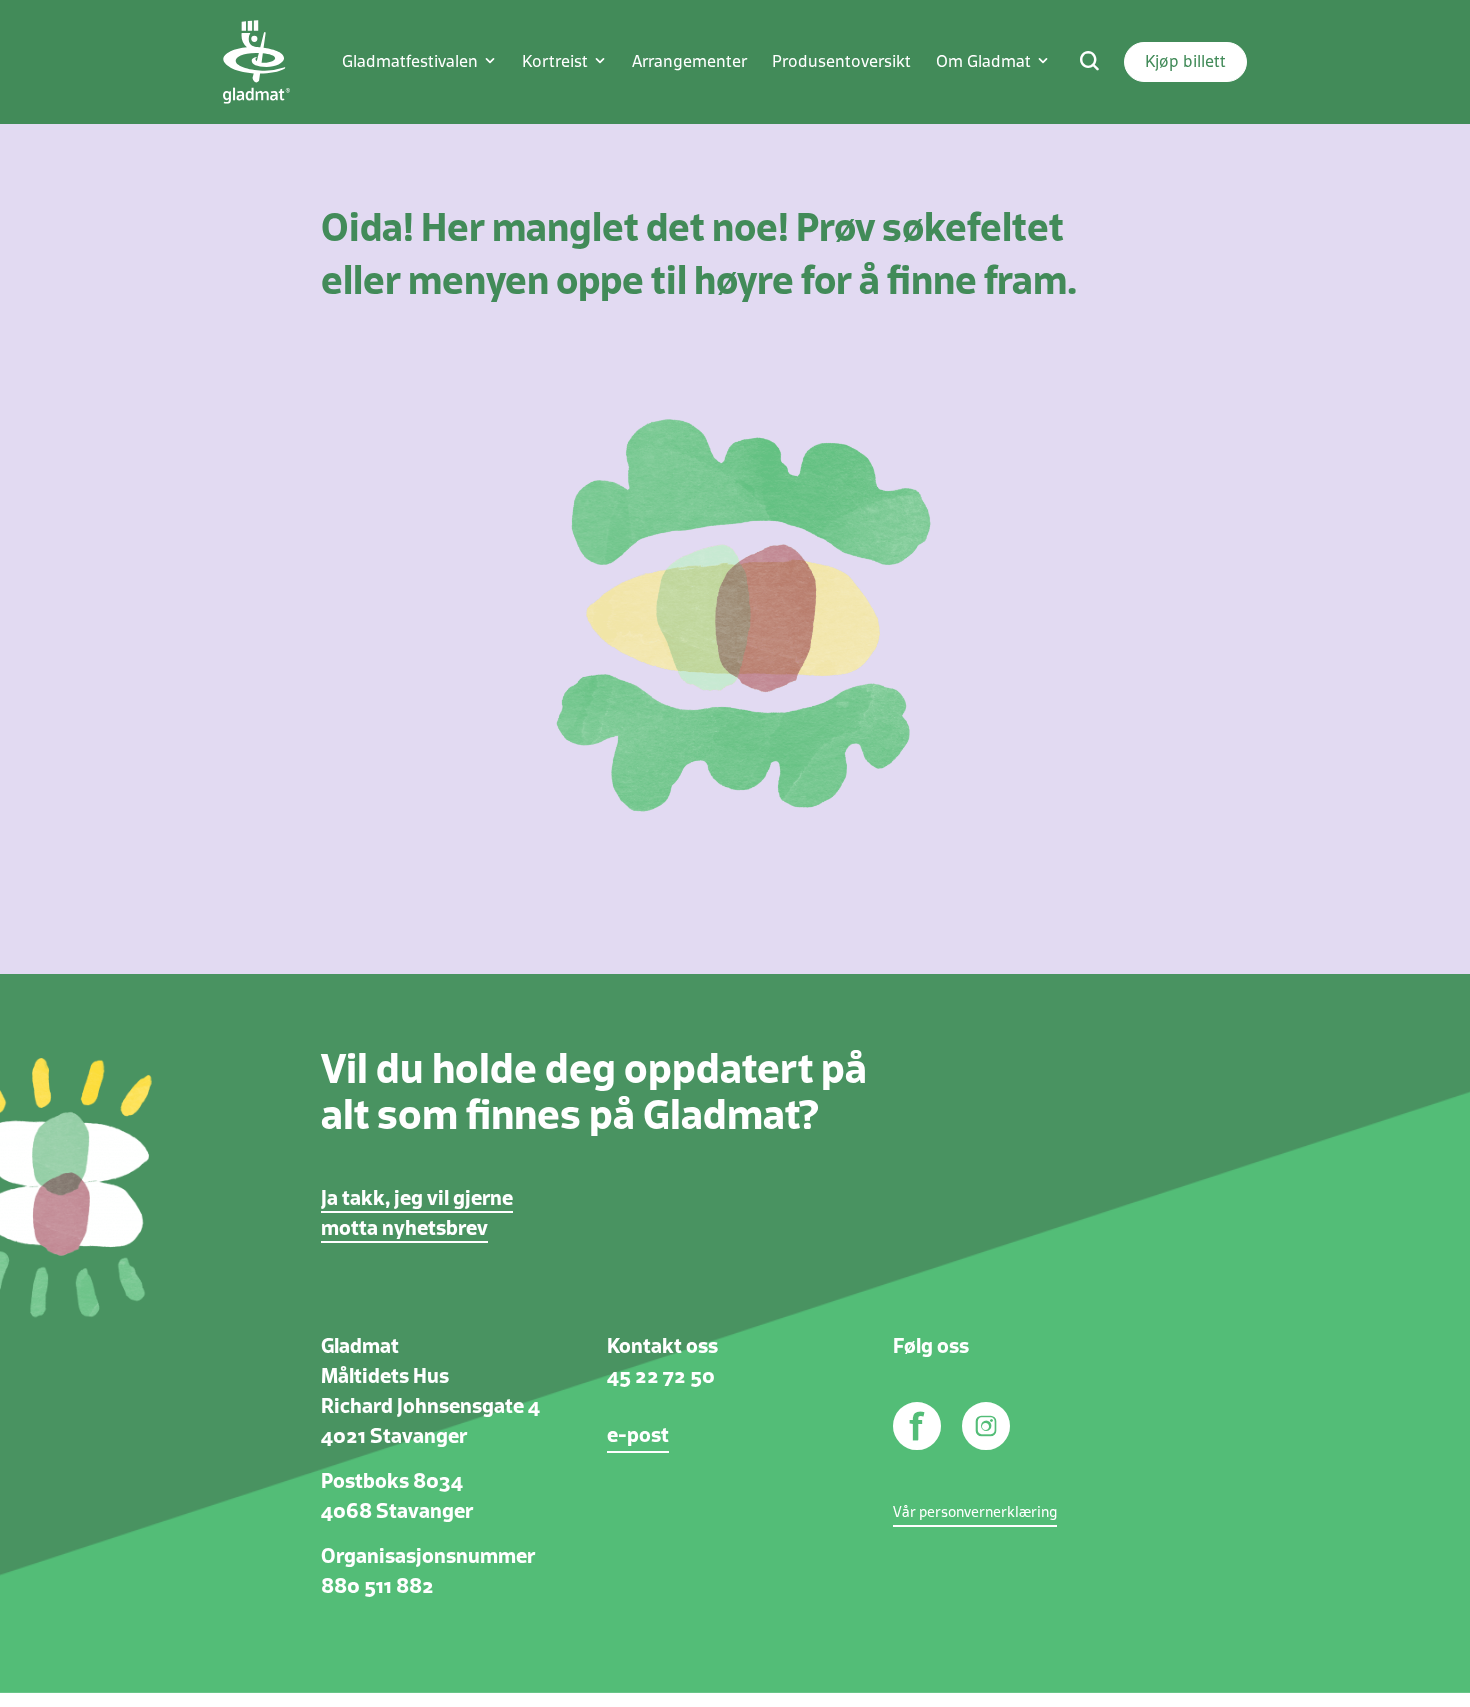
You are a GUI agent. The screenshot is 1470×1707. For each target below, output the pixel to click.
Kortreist (555, 62)
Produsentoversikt (841, 62)
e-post (638, 1436)
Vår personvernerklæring (975, 1513)
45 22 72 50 (661, 1377)
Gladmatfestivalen (410, 62)
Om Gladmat (983, 62)
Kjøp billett (1185, 62)
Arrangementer (689, 62)
